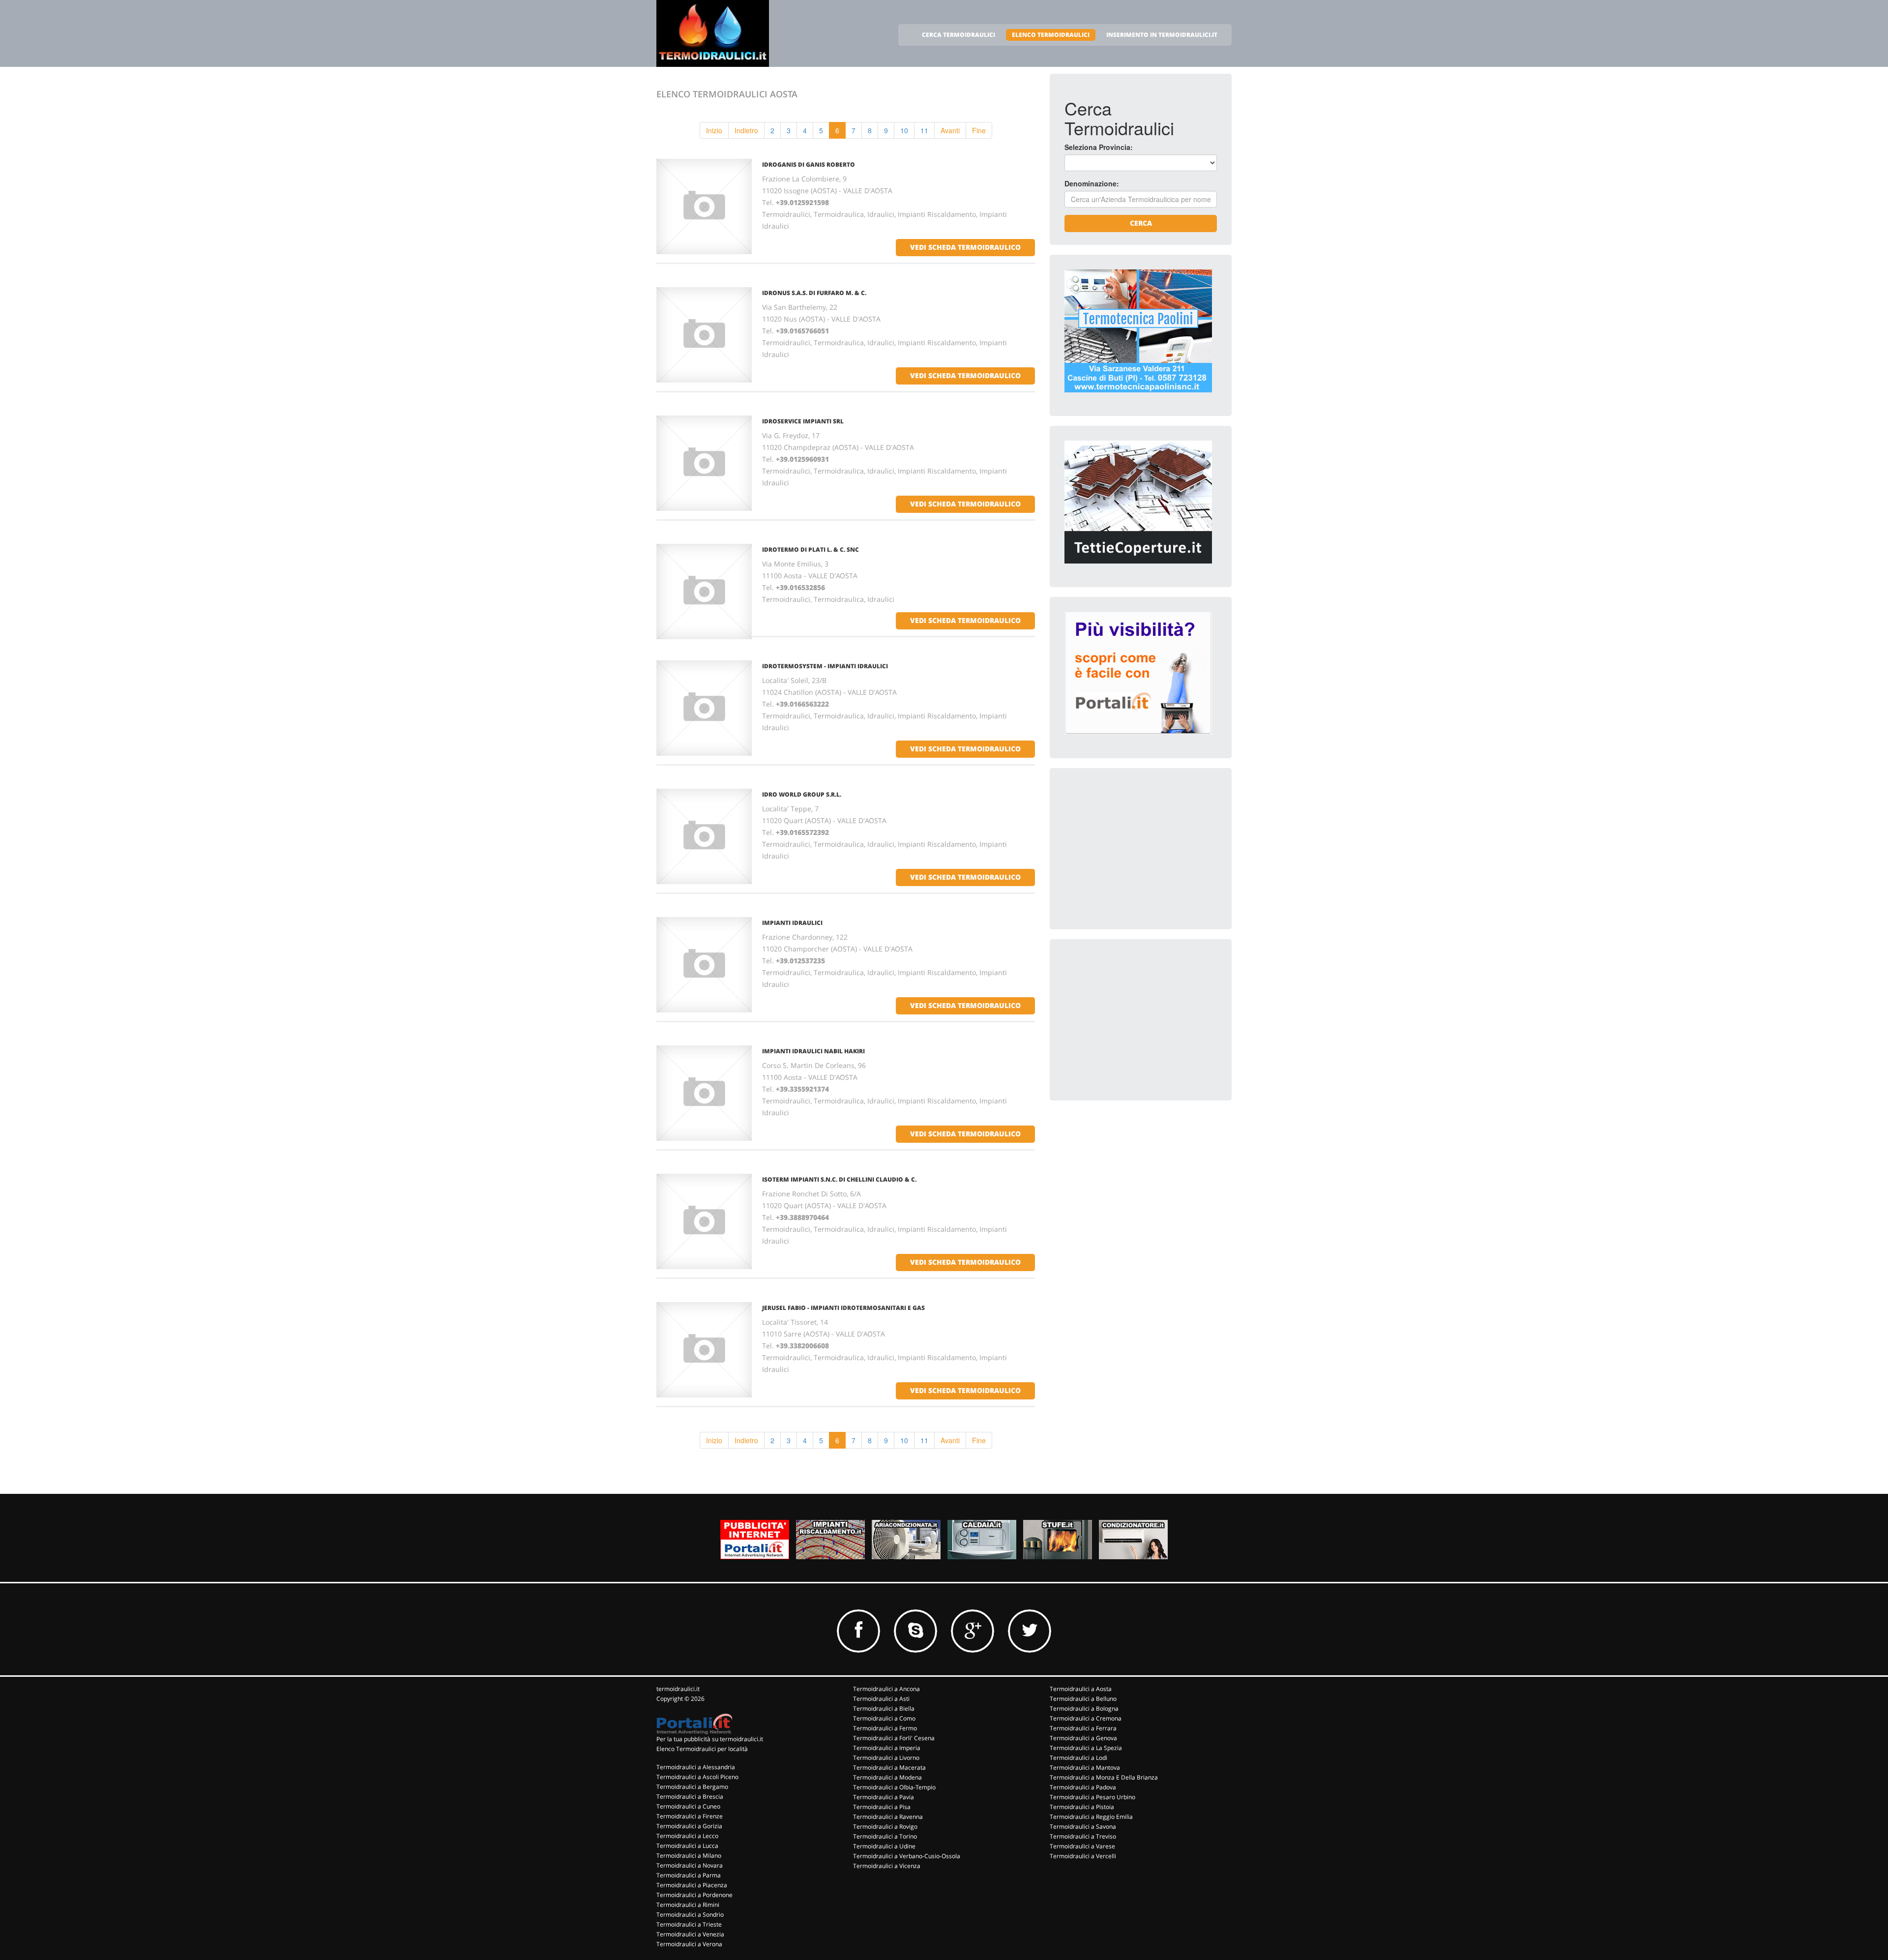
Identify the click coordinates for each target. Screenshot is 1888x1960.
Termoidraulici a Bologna (1084, 1708)
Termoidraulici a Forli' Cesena (894, 1738)
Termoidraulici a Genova (1083, 1738)
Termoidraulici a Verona (689, 1944)
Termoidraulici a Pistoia (1082, 1807)
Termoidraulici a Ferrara (1083, 1728)
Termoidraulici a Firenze (690, 1816)
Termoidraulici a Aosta (1081, 1689)
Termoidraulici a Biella (884, 1708)
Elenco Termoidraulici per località (702, 1749)
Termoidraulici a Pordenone (694, 1895)
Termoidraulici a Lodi (1078, 1758)
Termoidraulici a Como (884, 1718)
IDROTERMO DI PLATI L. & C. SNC (811, 549)
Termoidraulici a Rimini (688, 1905)
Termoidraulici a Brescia (690, 1797)
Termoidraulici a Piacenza (692, 1885)
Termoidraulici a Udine (884, 1846)
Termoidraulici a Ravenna (888, 1817)
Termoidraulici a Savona (1083, 1826)
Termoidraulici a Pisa (882, 1807)
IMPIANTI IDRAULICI (792, 923)
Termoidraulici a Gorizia (689, 1826)
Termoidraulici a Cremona (1086, 1718)
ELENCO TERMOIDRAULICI (1051, 35)
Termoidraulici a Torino (885, 1836)
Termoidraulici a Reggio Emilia (1091, 1817)
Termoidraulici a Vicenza (887, 1866)
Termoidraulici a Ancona (886, 1689)
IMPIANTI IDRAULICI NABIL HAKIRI (813, 1051)
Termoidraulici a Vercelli (1083, 1856)
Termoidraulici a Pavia (884, 1797)
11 (924, 130)
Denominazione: (1092, 183)
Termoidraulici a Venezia (690, 1934)
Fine (979, 130)
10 (904, 130)
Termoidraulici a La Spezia (1086, 1748)
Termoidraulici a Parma (689, 1875)
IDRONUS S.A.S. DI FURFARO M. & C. (814, 293)
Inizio (714, 130)
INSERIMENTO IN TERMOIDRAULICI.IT (1162, 35)
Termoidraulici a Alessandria (696, 1767)
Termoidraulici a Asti (881, 1699)
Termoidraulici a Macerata (889, 1767)
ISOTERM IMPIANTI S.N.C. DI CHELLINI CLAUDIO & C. (839, 1179)
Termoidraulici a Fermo (885, 1728)
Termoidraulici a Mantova (1085, 1767)
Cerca (1141, 223)
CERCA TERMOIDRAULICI (959, 35)
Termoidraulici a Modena (887, 1777)
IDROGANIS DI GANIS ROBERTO (809, 164)
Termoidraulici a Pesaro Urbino (1092, 1797)
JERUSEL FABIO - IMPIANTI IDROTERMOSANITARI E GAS (843, 1308)
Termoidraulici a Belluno (1083, 1699)
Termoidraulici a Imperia (887, 1748)
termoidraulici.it (678, 1689)
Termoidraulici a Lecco (687, 1836)
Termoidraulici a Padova (1083, 1787)
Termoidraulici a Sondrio (690, 1915)
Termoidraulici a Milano (689, 1856)
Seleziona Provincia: (1099, 147)
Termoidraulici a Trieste (689, 1924)
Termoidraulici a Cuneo (688, 1806)
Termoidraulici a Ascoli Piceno (697, 1777)
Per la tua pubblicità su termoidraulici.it (710, 1739)
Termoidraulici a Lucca (687, 1846)
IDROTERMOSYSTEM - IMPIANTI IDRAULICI (825, 666)
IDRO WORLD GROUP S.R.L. (802, 794)
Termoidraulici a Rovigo (885, 1826)
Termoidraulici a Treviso (1083, 1836)
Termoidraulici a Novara (690, 1865)
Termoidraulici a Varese (1082, 1846)
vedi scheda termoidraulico (965, 247)
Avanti (950, 130)
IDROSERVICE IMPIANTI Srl (803, 421)
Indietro (746, 130)
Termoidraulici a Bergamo (692, 1787)
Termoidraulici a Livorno (886, 1758)
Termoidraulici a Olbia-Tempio (894, 1787)
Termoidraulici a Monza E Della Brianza (1104, 1777)
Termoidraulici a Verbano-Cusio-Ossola (907, 1856)
